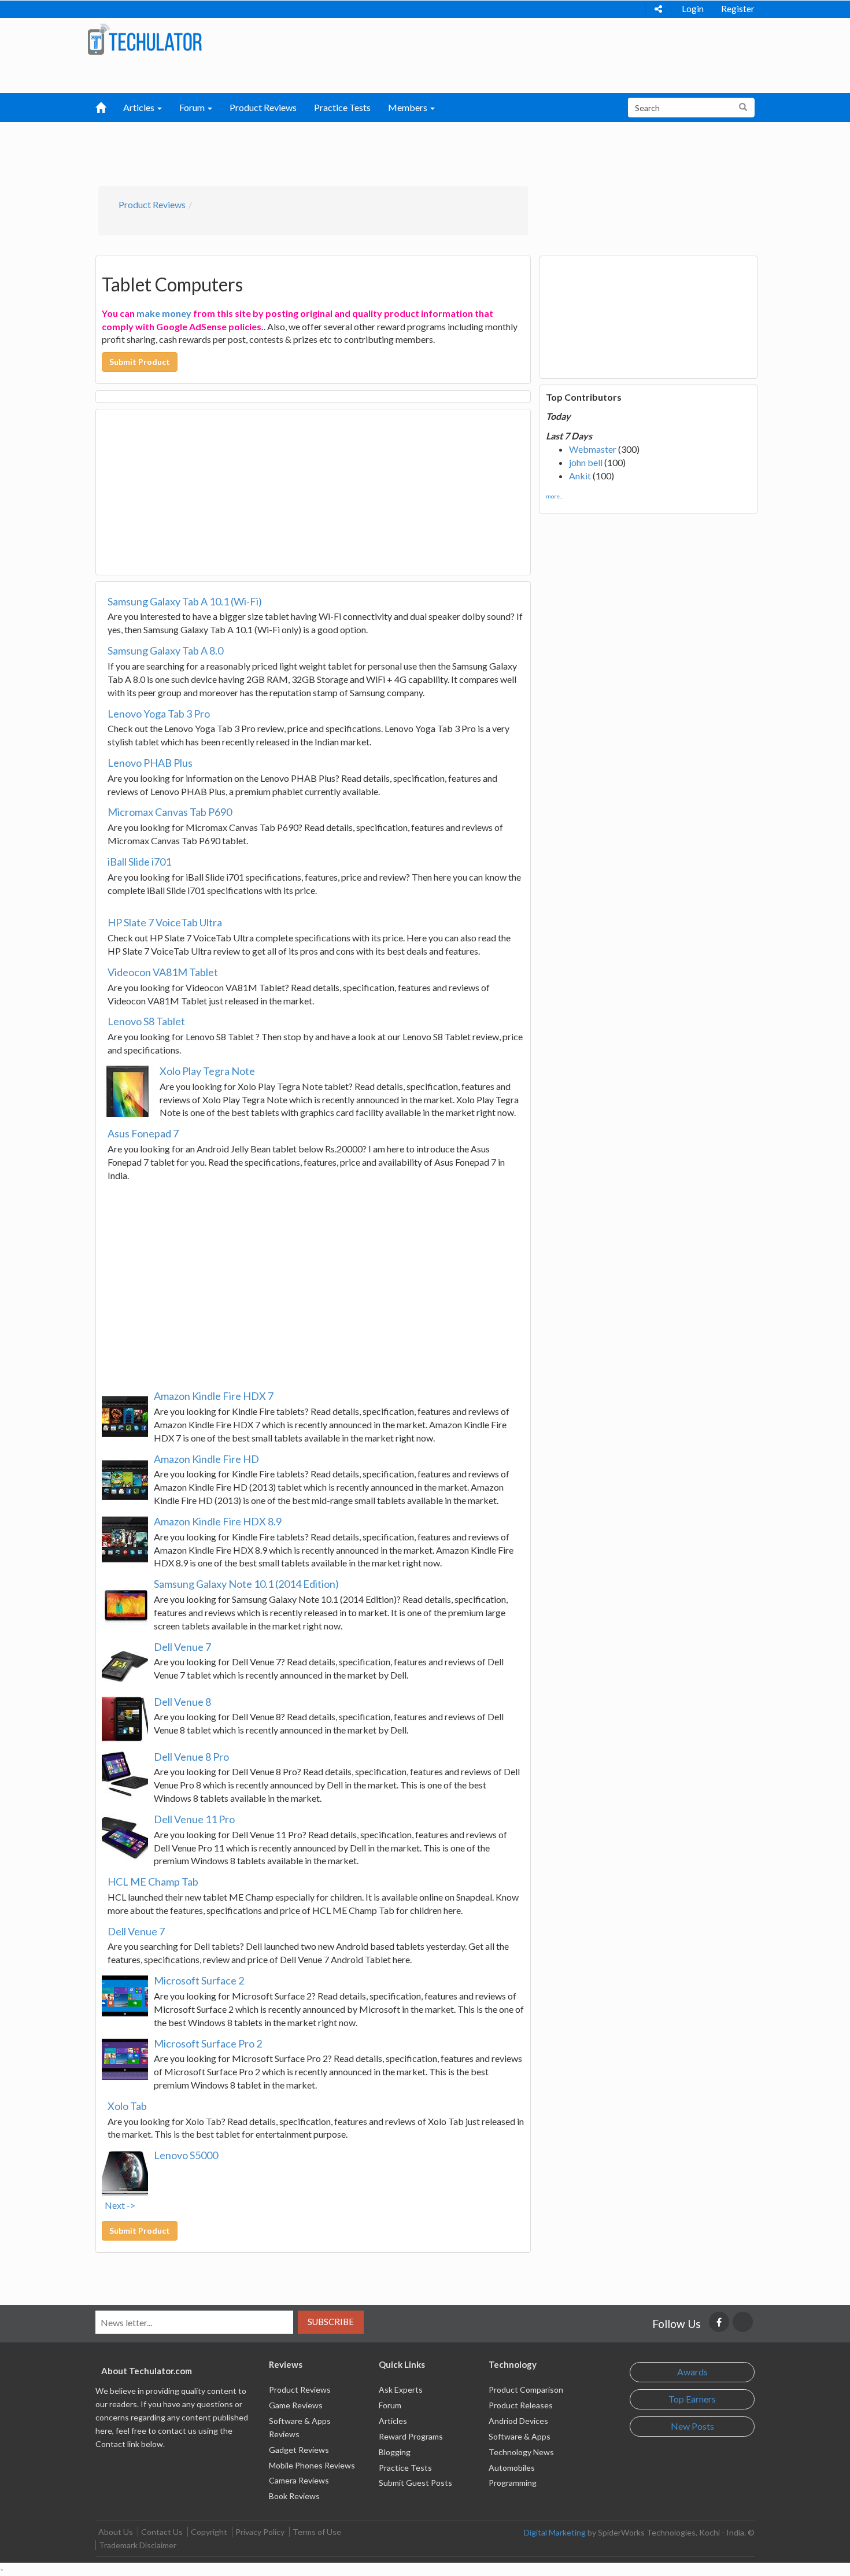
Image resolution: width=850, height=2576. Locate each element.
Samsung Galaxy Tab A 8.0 (165, 651)
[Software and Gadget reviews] (145, 38)
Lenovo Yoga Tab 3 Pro (159, 714)
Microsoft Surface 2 (199, 1980)
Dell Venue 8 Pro (191, 1757)
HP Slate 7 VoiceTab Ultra (165, 922)
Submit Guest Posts (415, 2483)
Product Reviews (263, 107)
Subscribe (331, 2322)
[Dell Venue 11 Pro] (125, 1837)
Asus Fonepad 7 (143, 1133)
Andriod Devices (518, 2421)
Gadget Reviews (299, 2450)
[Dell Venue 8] (125, 1720)
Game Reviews (296, 2405)
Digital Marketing (555, 2532)
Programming (513, 2483)
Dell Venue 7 (182, 1647)
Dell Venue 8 (182, 1702)
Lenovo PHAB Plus (150, 763)
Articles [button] (140, 107)
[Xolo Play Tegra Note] (128, 1091)
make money (164, 313)
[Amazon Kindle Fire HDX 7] (125, 1414)
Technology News (521, 2452)
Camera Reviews (299, 2480)
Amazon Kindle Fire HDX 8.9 (218, 1521)
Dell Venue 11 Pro (194, 1819)
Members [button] (409, 107)
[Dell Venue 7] (125, 1665)
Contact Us (162, 2532)
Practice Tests (342, 107)
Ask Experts (401, 2390)
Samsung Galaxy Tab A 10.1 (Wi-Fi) (185, 601)
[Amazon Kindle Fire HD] (125, 1477)
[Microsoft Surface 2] (125, 1998)
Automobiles (512, 2468)
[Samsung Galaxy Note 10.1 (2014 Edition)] (125, 1602)
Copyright (209, 2532)
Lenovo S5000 (186, 2155)
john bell (586, 462)
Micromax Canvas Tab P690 (170, 812)
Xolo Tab (127, 2106)
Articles (393, 2421)
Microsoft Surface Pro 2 (208, 2043)
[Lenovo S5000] (125, 2173)
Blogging (395, 2452)
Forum (390, 2405)
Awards (692, 2372)
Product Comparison (526, 2390)
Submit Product (140, 362)
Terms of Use (317, 2532)
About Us (116, 2532)
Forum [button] (193, 107)
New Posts (692, 2426)
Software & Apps (520, 2436)
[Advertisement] (365, 151)
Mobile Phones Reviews (312, 2465)
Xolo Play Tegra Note (207, 1071)
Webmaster (593, 449)
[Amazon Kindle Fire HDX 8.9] (125, 1539)
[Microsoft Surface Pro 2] (125, 2061)
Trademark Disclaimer (138, 2545)
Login (693, 9)
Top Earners (692, 2399)
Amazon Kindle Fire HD (206, 1459)
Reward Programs (411, 2436)
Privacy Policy (260, 2532)
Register (738, 9)
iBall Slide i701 (139, 862)
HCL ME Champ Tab (153, 1882)
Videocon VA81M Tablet (163, 972)
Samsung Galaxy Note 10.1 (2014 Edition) (246, 1584)
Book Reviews (294, 2496)
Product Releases (521, 2405)
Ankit (580, 476)
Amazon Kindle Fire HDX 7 (214, 1396)
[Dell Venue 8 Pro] (125, 1775)
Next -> (120, 2205)
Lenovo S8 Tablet (146, 1021)
